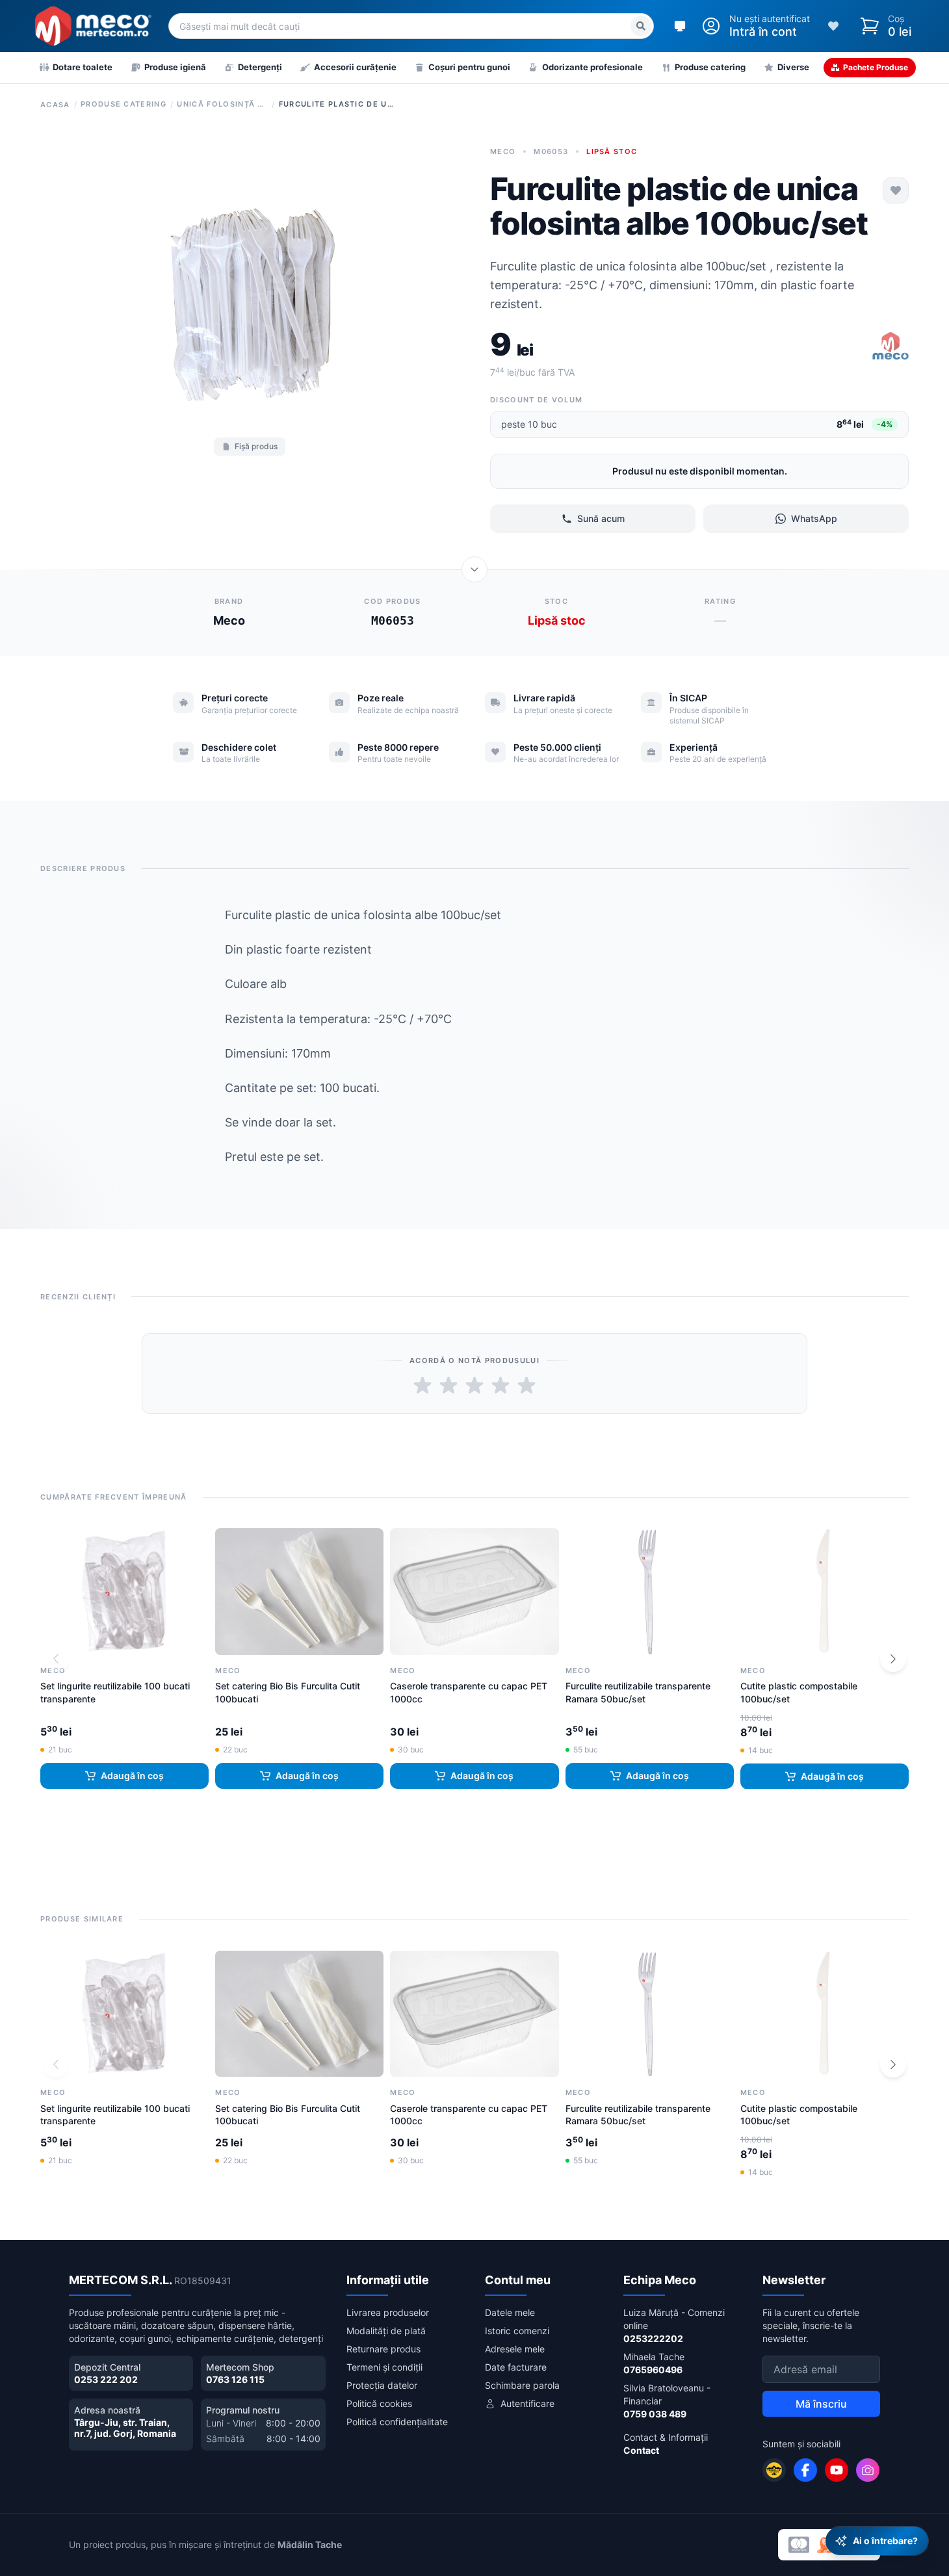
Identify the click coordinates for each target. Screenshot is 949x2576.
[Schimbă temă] (680, 26)
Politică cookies (379, 2403)
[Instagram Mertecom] (868, 2470)
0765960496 (653, 2370)
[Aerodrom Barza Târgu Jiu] (774, 2470)
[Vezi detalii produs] (474, 569)
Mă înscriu (821, 2404)
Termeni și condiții (384, 2367)
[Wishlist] (833, 26)
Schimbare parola (522, 2385)
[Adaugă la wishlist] (896, 190)
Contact (641, 2450)
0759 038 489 (655, 2414)
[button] (893, 1659)
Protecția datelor (382, 2385)
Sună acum (601, 518)
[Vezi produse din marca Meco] (890, 347)
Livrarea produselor (388, 2312)
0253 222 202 (106, 2379)
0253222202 (653, 2338)
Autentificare (527, 2403)
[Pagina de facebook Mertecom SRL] (805, 2470)
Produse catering (123, 104)
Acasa (55, 105)
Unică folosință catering (222, 104)
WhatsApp (814, 518)
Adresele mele (515, 2349)
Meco (503, 151)
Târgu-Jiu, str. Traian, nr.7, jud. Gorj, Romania (125, 2428)
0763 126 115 (235, 2379)
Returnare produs (383, 2349)
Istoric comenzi (517, 2331)
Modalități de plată (386, 2331)
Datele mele (510, 2312)
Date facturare (516, 2367)
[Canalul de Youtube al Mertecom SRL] (837, 2470)
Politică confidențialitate (397, 2422)
